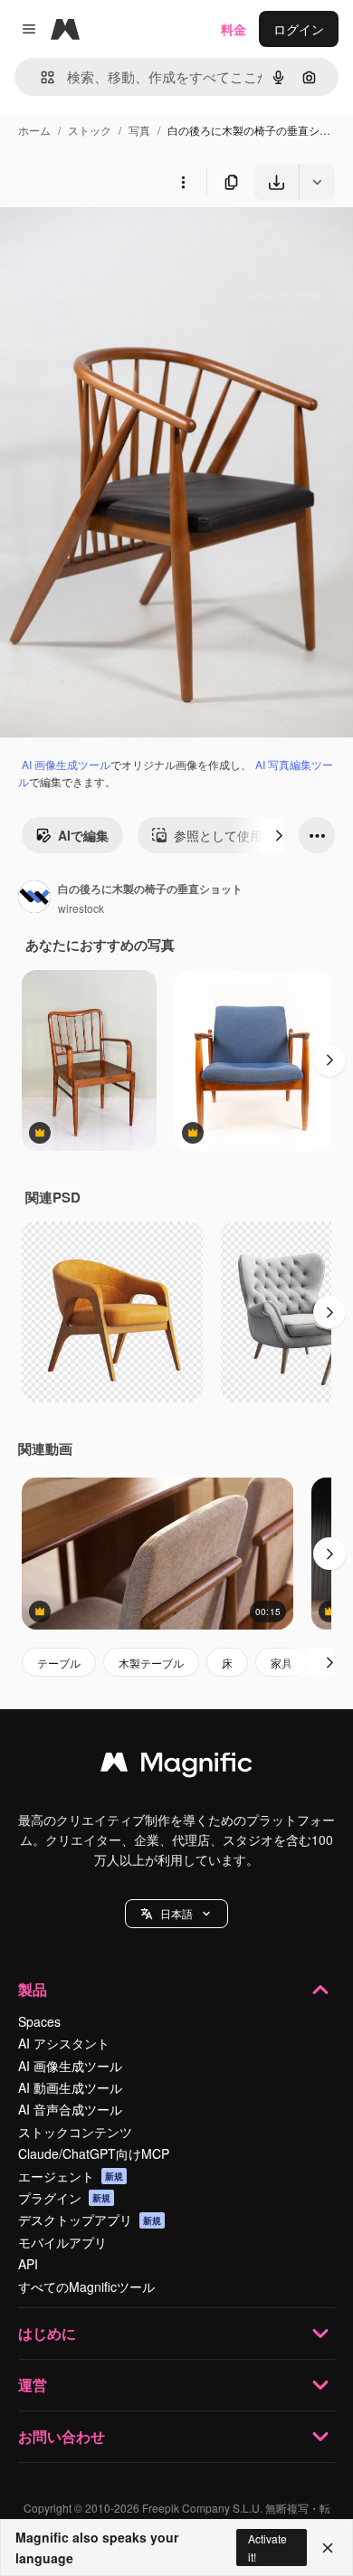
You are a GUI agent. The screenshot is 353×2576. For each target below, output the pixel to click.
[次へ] (279, 835)
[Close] (328, 2548)
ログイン (299, 29)
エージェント (71, 2176)
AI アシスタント (64, 2043)
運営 (33, 2385)
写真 (139, 130)
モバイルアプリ (62, 2242)
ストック (90, 130)
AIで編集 (83, 835)
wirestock (81, 908)
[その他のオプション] (183, 182)
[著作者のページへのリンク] (34, 898)
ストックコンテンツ (75, 2132)
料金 (234, 29)
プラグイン (64, 2198)
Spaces (39, 2021)
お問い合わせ (62, 2436)
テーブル (59, 1663)
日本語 (176, 1913)
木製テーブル (151, 1663)
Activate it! (267, 2547)
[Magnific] (176, 1766)
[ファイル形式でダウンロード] (317, 182)
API (28, 2264)
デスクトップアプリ (90, 2220)
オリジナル (124, 242)
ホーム (34, 130)
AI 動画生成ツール (70, 2087)
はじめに (47, 2333)
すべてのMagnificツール (86, 2286)
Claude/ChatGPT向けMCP (94, 2153)
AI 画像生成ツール (66, 764)
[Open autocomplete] (40, 77)
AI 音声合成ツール (70, 2109)
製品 (33, 1989)
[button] (176, 1914)
